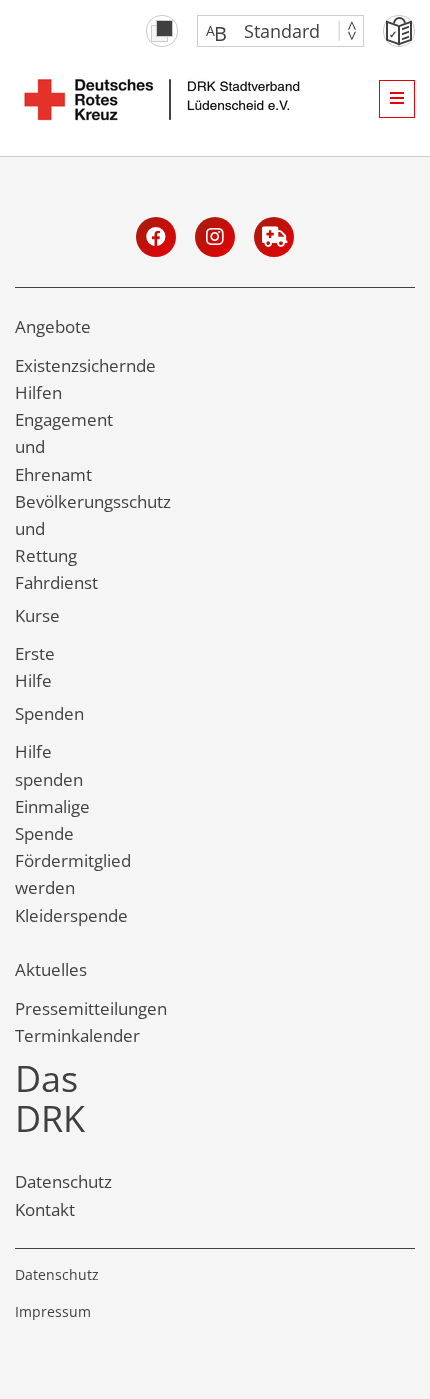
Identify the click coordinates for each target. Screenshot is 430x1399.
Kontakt (45, 1209)
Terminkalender (77, 1035)
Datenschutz (63, 1181)
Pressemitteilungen (91, 1008)
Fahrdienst (56, 582)
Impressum (53, 1311)
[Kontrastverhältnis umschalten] (162, 31)
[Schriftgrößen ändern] (270, 31)
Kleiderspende (71, 915)
